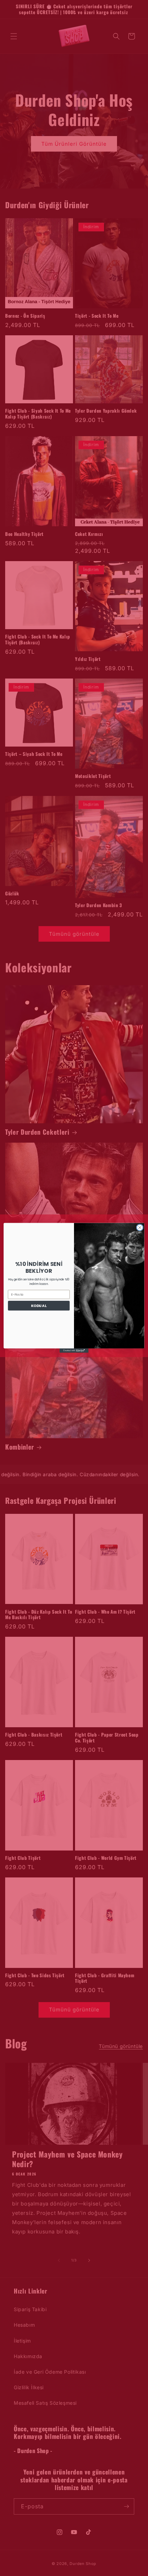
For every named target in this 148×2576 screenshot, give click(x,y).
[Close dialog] (140, 1228)
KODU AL (39, 1306)
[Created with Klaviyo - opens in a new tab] (74, 1351)
